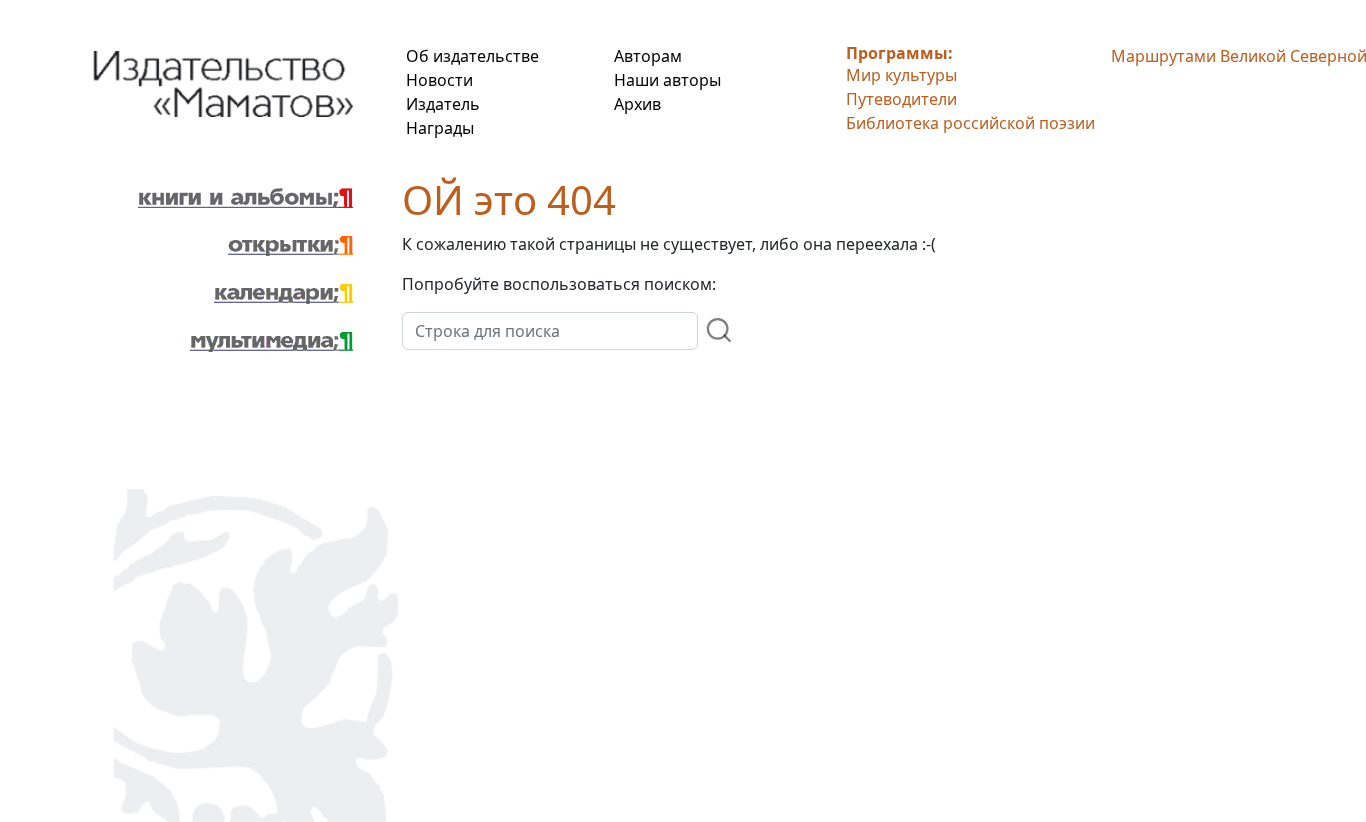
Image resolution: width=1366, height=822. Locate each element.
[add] (720, 330)
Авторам (648, 56)
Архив (637, 104)
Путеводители (901, 99)
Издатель (443, 104)
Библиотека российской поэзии (970, 123)
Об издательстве (472, 56)
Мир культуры (901, 75)
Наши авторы (667, 80)
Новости (439, 80)
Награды (440, 128)
